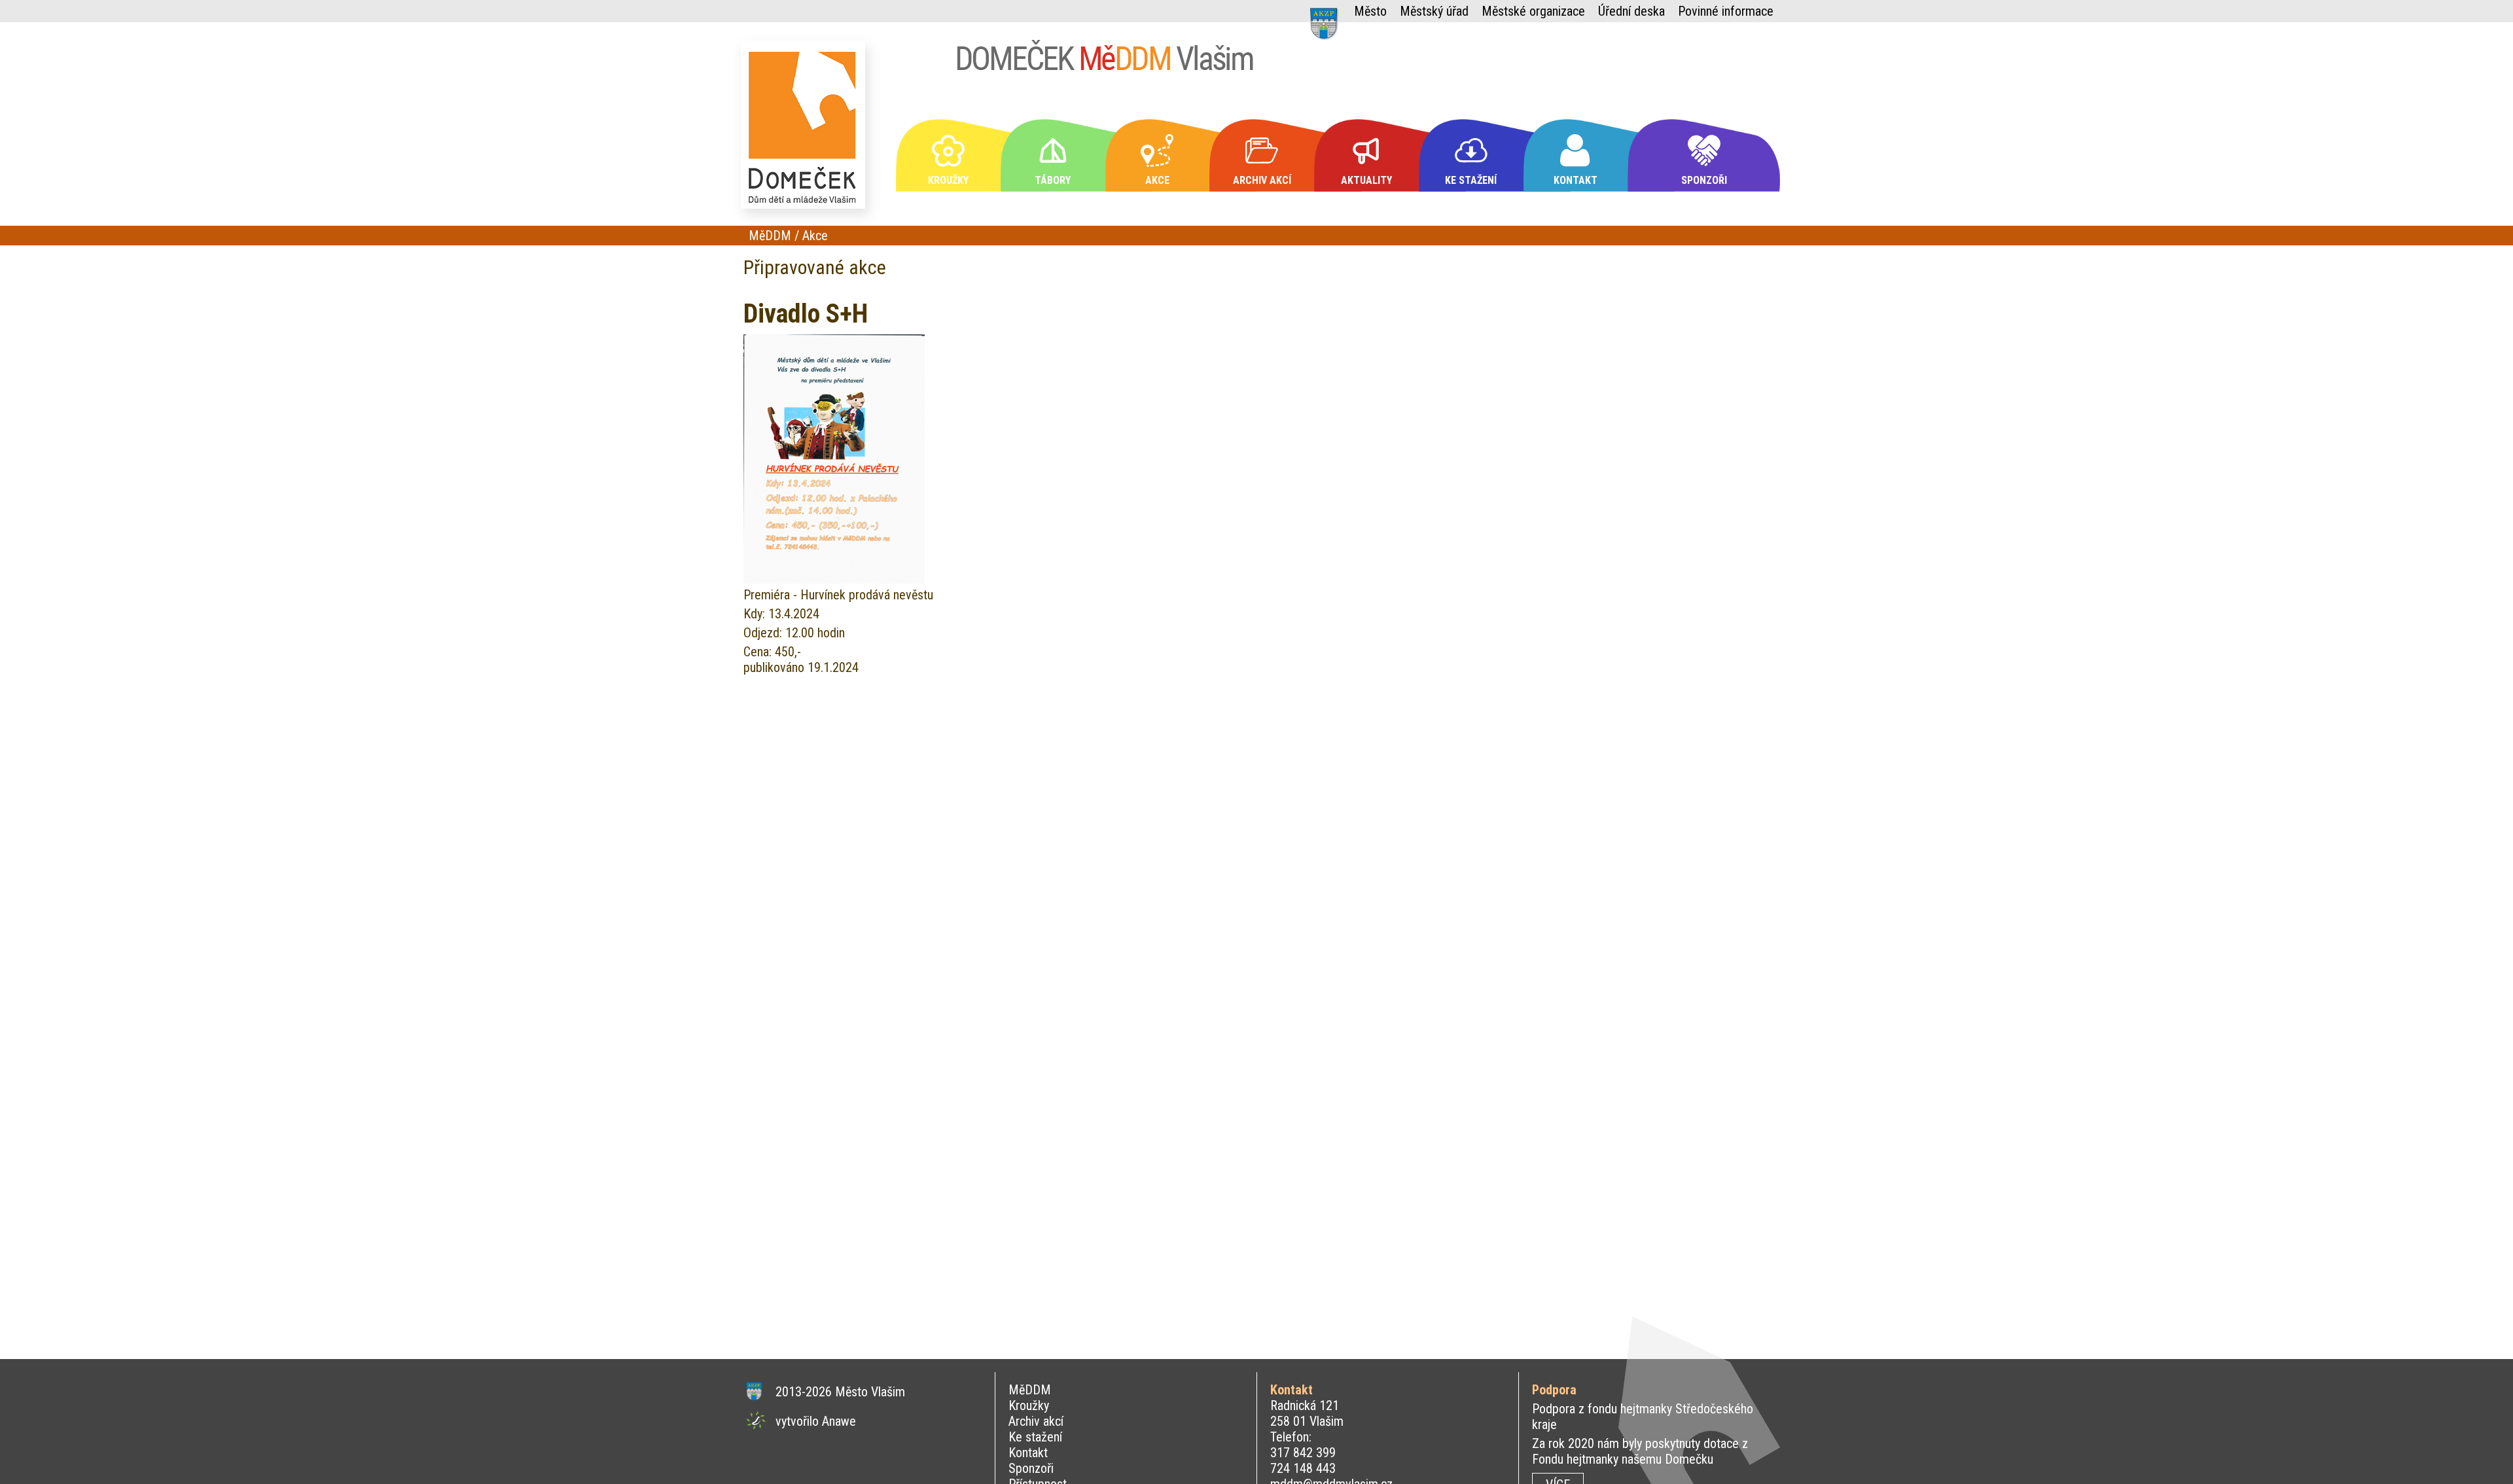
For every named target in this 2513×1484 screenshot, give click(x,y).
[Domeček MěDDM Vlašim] (806, 131)
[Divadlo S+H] (834, 579)
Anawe (839, 1421)
